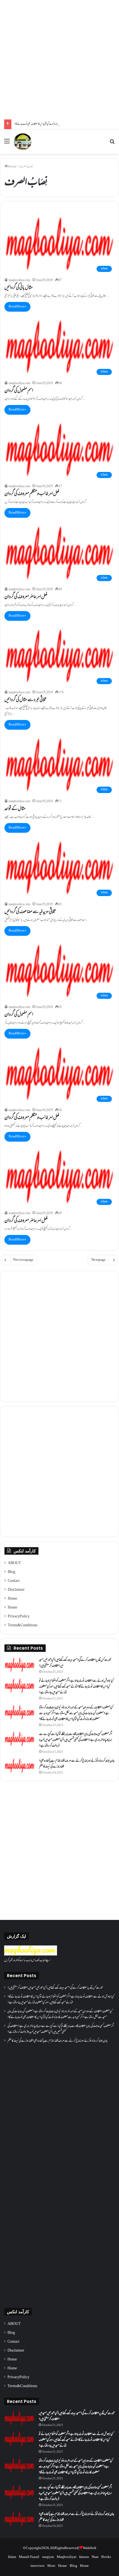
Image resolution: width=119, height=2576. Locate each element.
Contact (14, 1581)
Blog (11, 1572)
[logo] (31, 1955)
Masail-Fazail (29, 2557)
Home (12, 167)
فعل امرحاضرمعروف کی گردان (26, 597)
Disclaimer (16, 1590)
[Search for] (112, 144)
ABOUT (14, 1563)
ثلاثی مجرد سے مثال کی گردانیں (26, 700)
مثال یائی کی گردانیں (19, 288)
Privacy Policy (19, 1617)
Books (106, 2557)
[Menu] (7, 144)
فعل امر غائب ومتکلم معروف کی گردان (32, 494)
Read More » (17, 307)
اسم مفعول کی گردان (19, 391)
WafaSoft (90, 2548)
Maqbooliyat (67, 2557)
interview (37, 2566)
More (51, 2566)
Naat (95, 2557)
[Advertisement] (59, 60)
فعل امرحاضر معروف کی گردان (26, 1221)
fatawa (84, 2557)
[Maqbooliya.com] (23, 142)
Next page (99, 1260)
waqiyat (48, 2557)
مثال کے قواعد (15, 809)
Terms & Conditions (23, 1625)
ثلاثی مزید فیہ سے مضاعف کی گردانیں (30, 912)
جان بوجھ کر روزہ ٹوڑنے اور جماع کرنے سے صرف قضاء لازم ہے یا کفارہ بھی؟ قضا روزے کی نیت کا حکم (77, 1764)
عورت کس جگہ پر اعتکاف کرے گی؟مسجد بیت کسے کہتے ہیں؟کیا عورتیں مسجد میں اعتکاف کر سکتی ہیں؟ (75, 1663)
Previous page (23, 1260)
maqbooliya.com (19, 280)
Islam (12, 2557)
